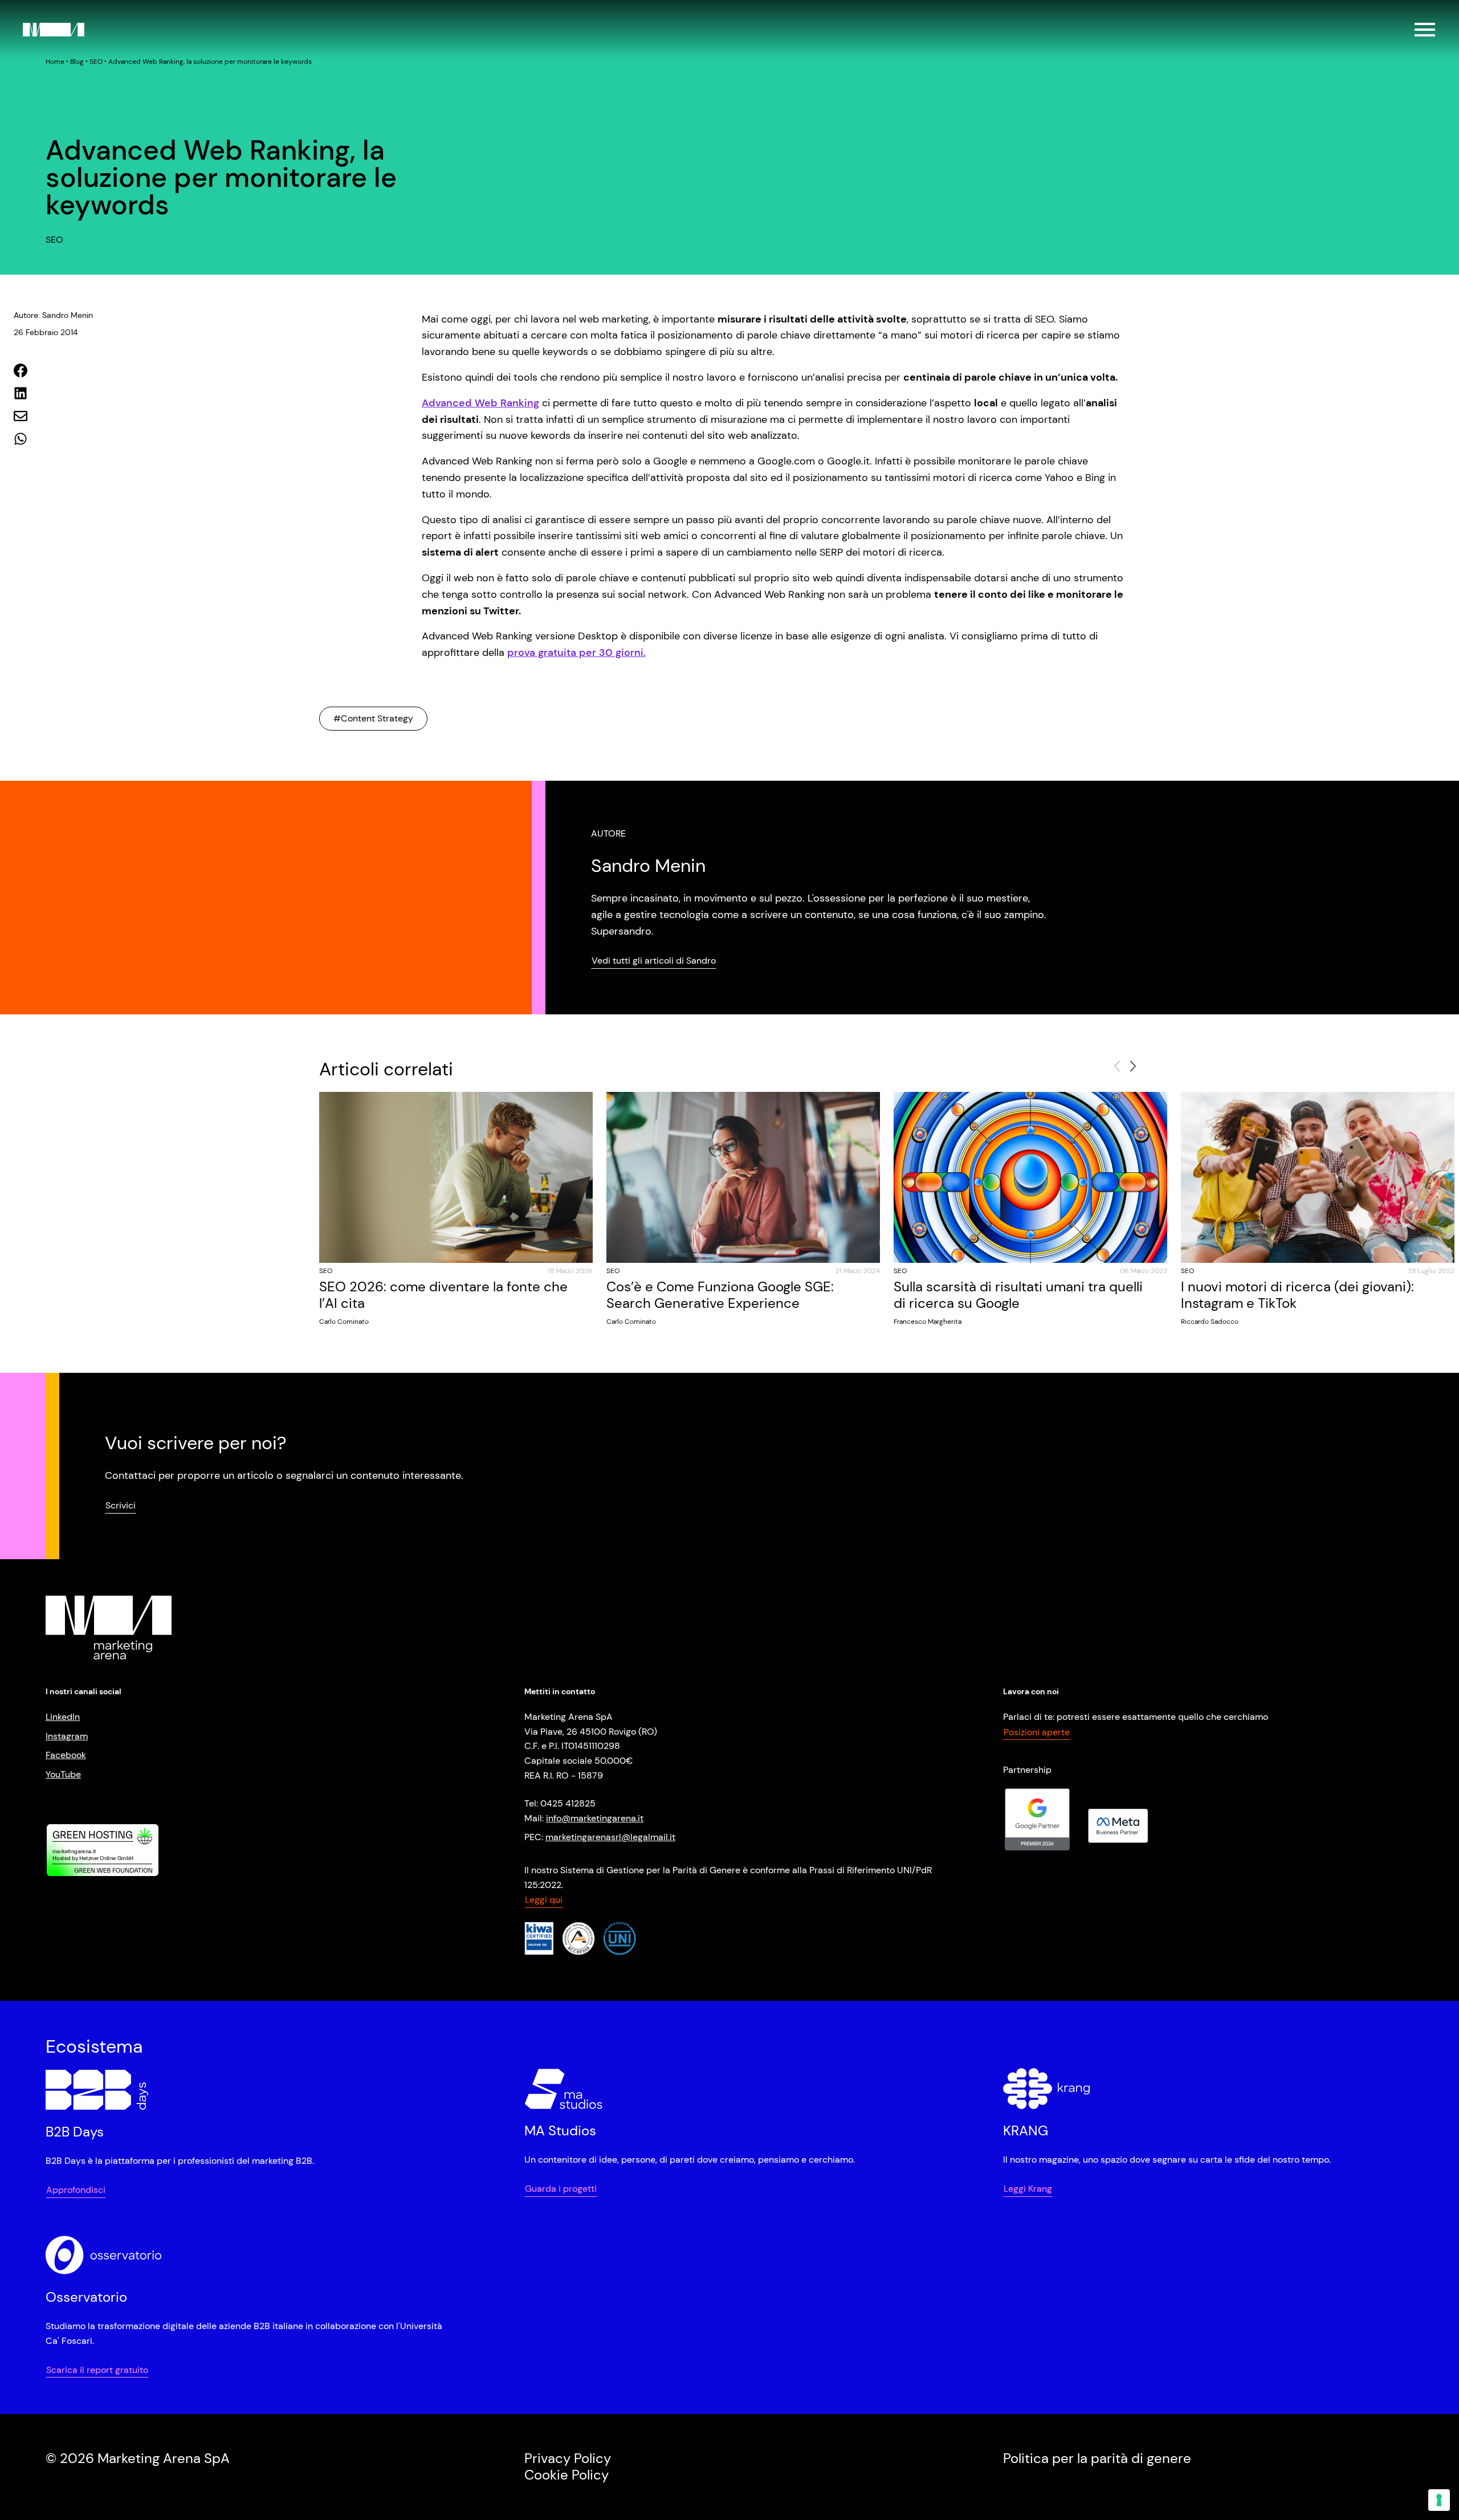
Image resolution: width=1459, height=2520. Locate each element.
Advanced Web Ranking (480, 403)
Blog (77, 62)
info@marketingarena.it (595, 1818)
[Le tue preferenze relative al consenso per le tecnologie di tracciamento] (1439, 2500)
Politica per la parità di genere (1097, 2458)
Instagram (67, 1736)
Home (55, 62)
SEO (96, 62)
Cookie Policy (567, 2475)
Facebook (66, 1755)
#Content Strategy (373, 718)
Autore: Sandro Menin (53, 315)
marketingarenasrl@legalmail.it (610, 1837)
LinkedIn (63, 1717)
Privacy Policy (568, 2458)
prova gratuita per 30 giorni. (576, 653)
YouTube (63, 1774)
